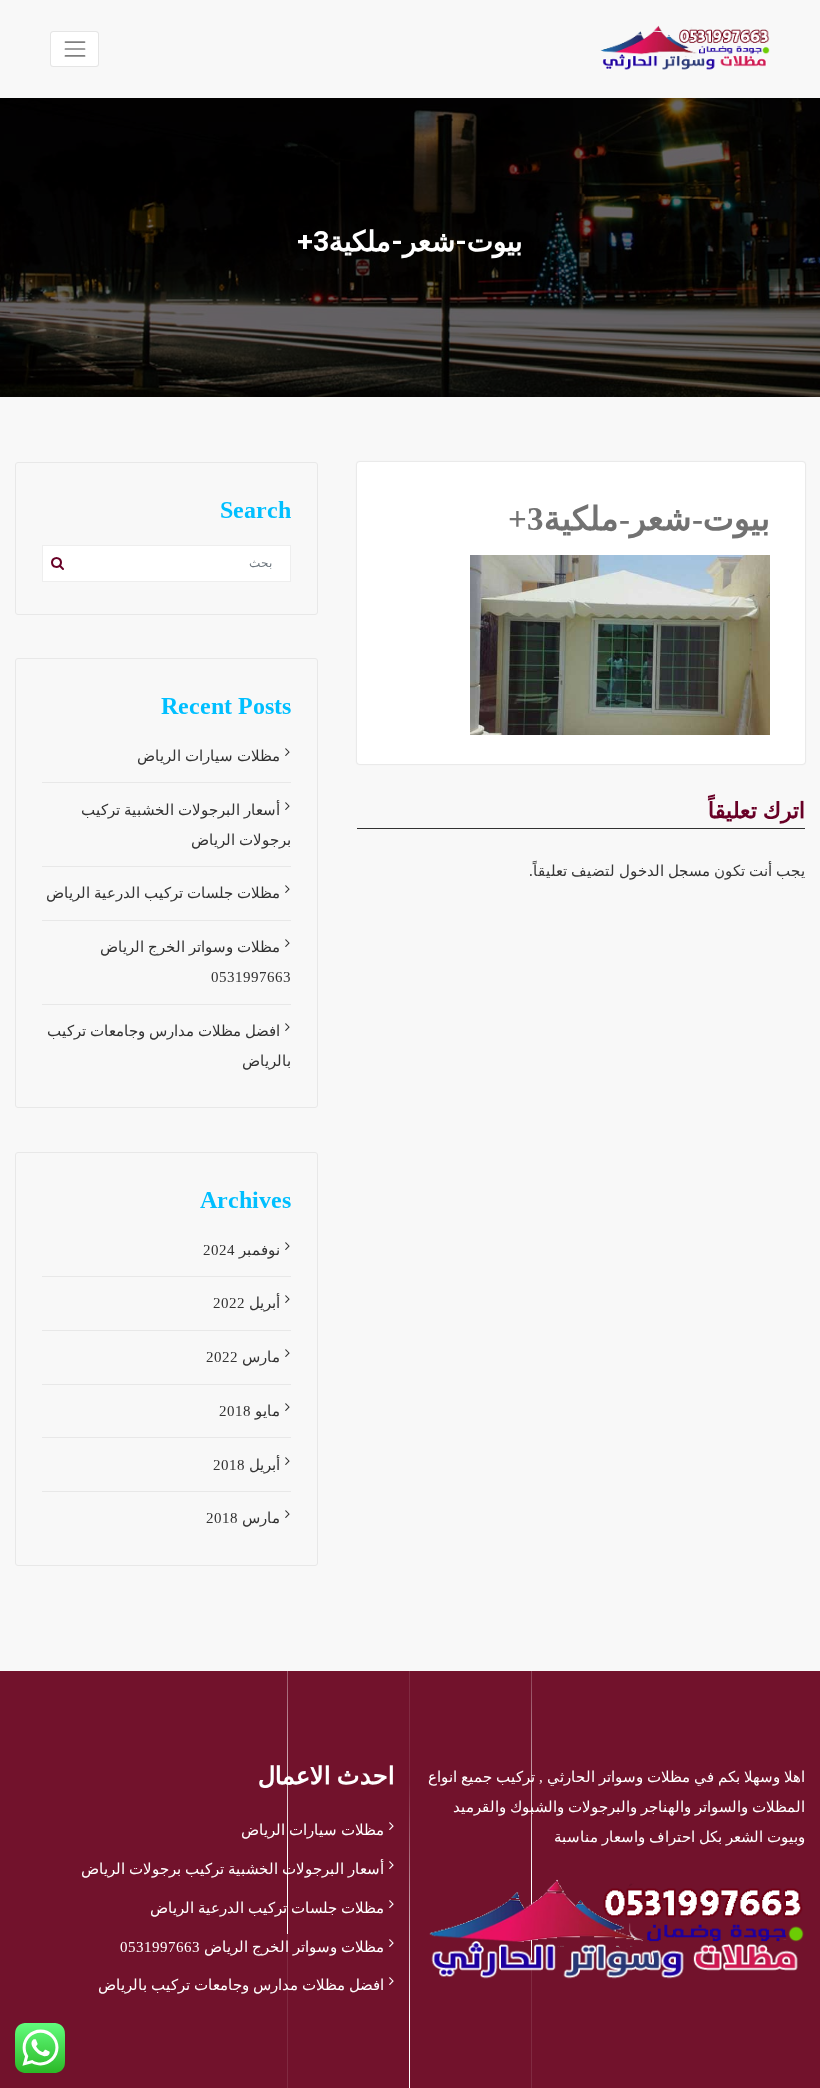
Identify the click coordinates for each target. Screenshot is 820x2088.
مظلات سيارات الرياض (208, 756)
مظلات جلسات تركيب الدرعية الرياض (163, 893)
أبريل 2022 (246, 1303)
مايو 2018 (249, 1411)
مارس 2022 (243, 1357)
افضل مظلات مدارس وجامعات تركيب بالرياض (241, 1985)
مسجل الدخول (664, 871)
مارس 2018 (243, 1518)
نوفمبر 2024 (241, 1250)
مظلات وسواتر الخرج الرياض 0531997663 (252, 1947)
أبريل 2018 (246, 1465)
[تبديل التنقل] (74, 48)
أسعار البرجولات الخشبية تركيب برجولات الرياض (232, 1869)
